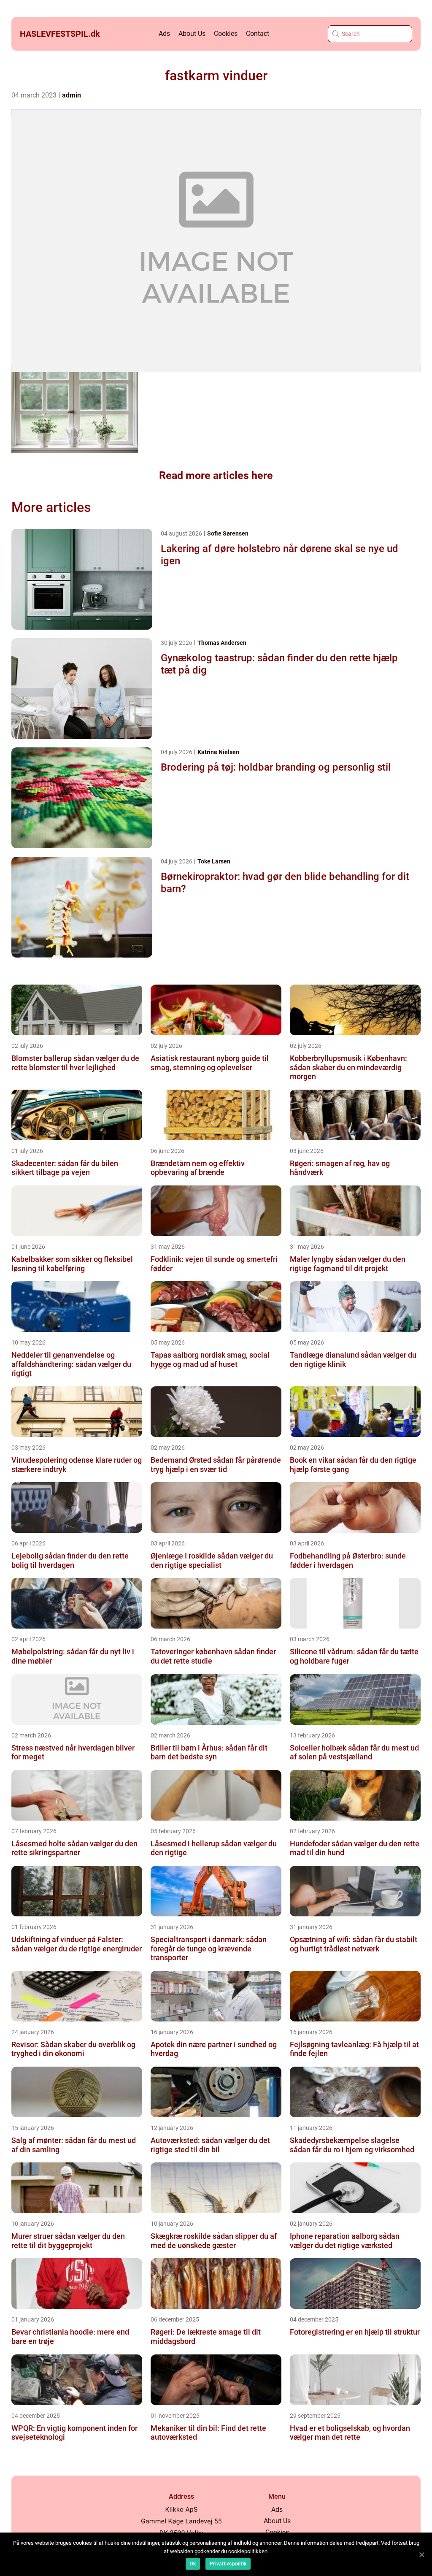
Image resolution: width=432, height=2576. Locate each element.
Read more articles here (216, 475)
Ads (164, 34)
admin (72, 95)
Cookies (226, 34)
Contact (258, 34)
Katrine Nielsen (218, 752)
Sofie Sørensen (228, 533)
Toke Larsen (214, 861)
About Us (192, 34)
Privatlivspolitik (228, 2564)
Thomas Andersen (222, 643)
